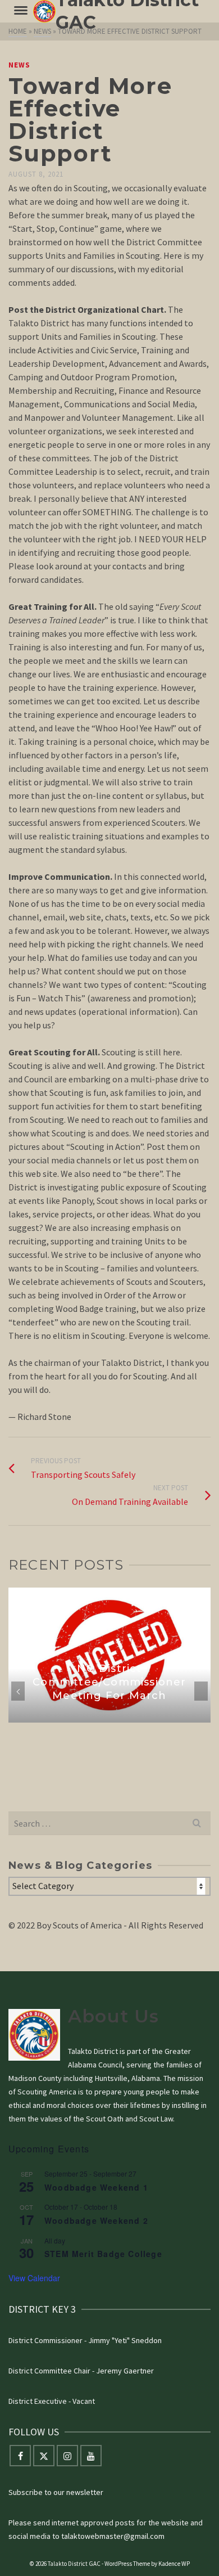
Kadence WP (174, 2564)
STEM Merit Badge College (103, 2254)
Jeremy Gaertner (125, 2371)
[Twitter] (44, 2456)
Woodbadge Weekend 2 (96, 2220)
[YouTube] (91, 2456)
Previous (18, 1691)
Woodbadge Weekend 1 (96, 2187)
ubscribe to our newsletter (58, 2492)
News (19, 65)
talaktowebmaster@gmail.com (113, 2536)
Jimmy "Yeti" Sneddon (125, 2340)
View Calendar (34, 2278)
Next (201, 1691)
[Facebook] (20, 2456)
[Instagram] (67, 2456)
